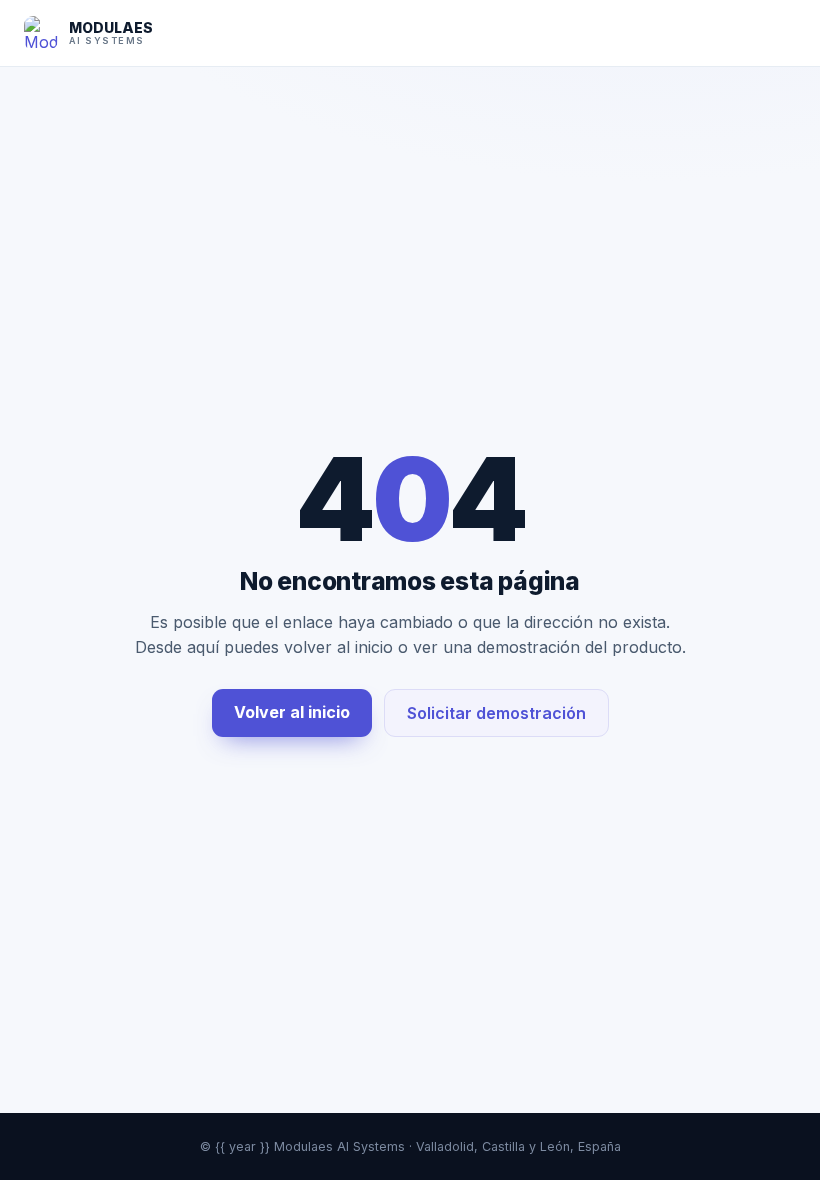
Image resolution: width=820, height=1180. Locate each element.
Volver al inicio (292, 712)
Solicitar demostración (496, 713)
